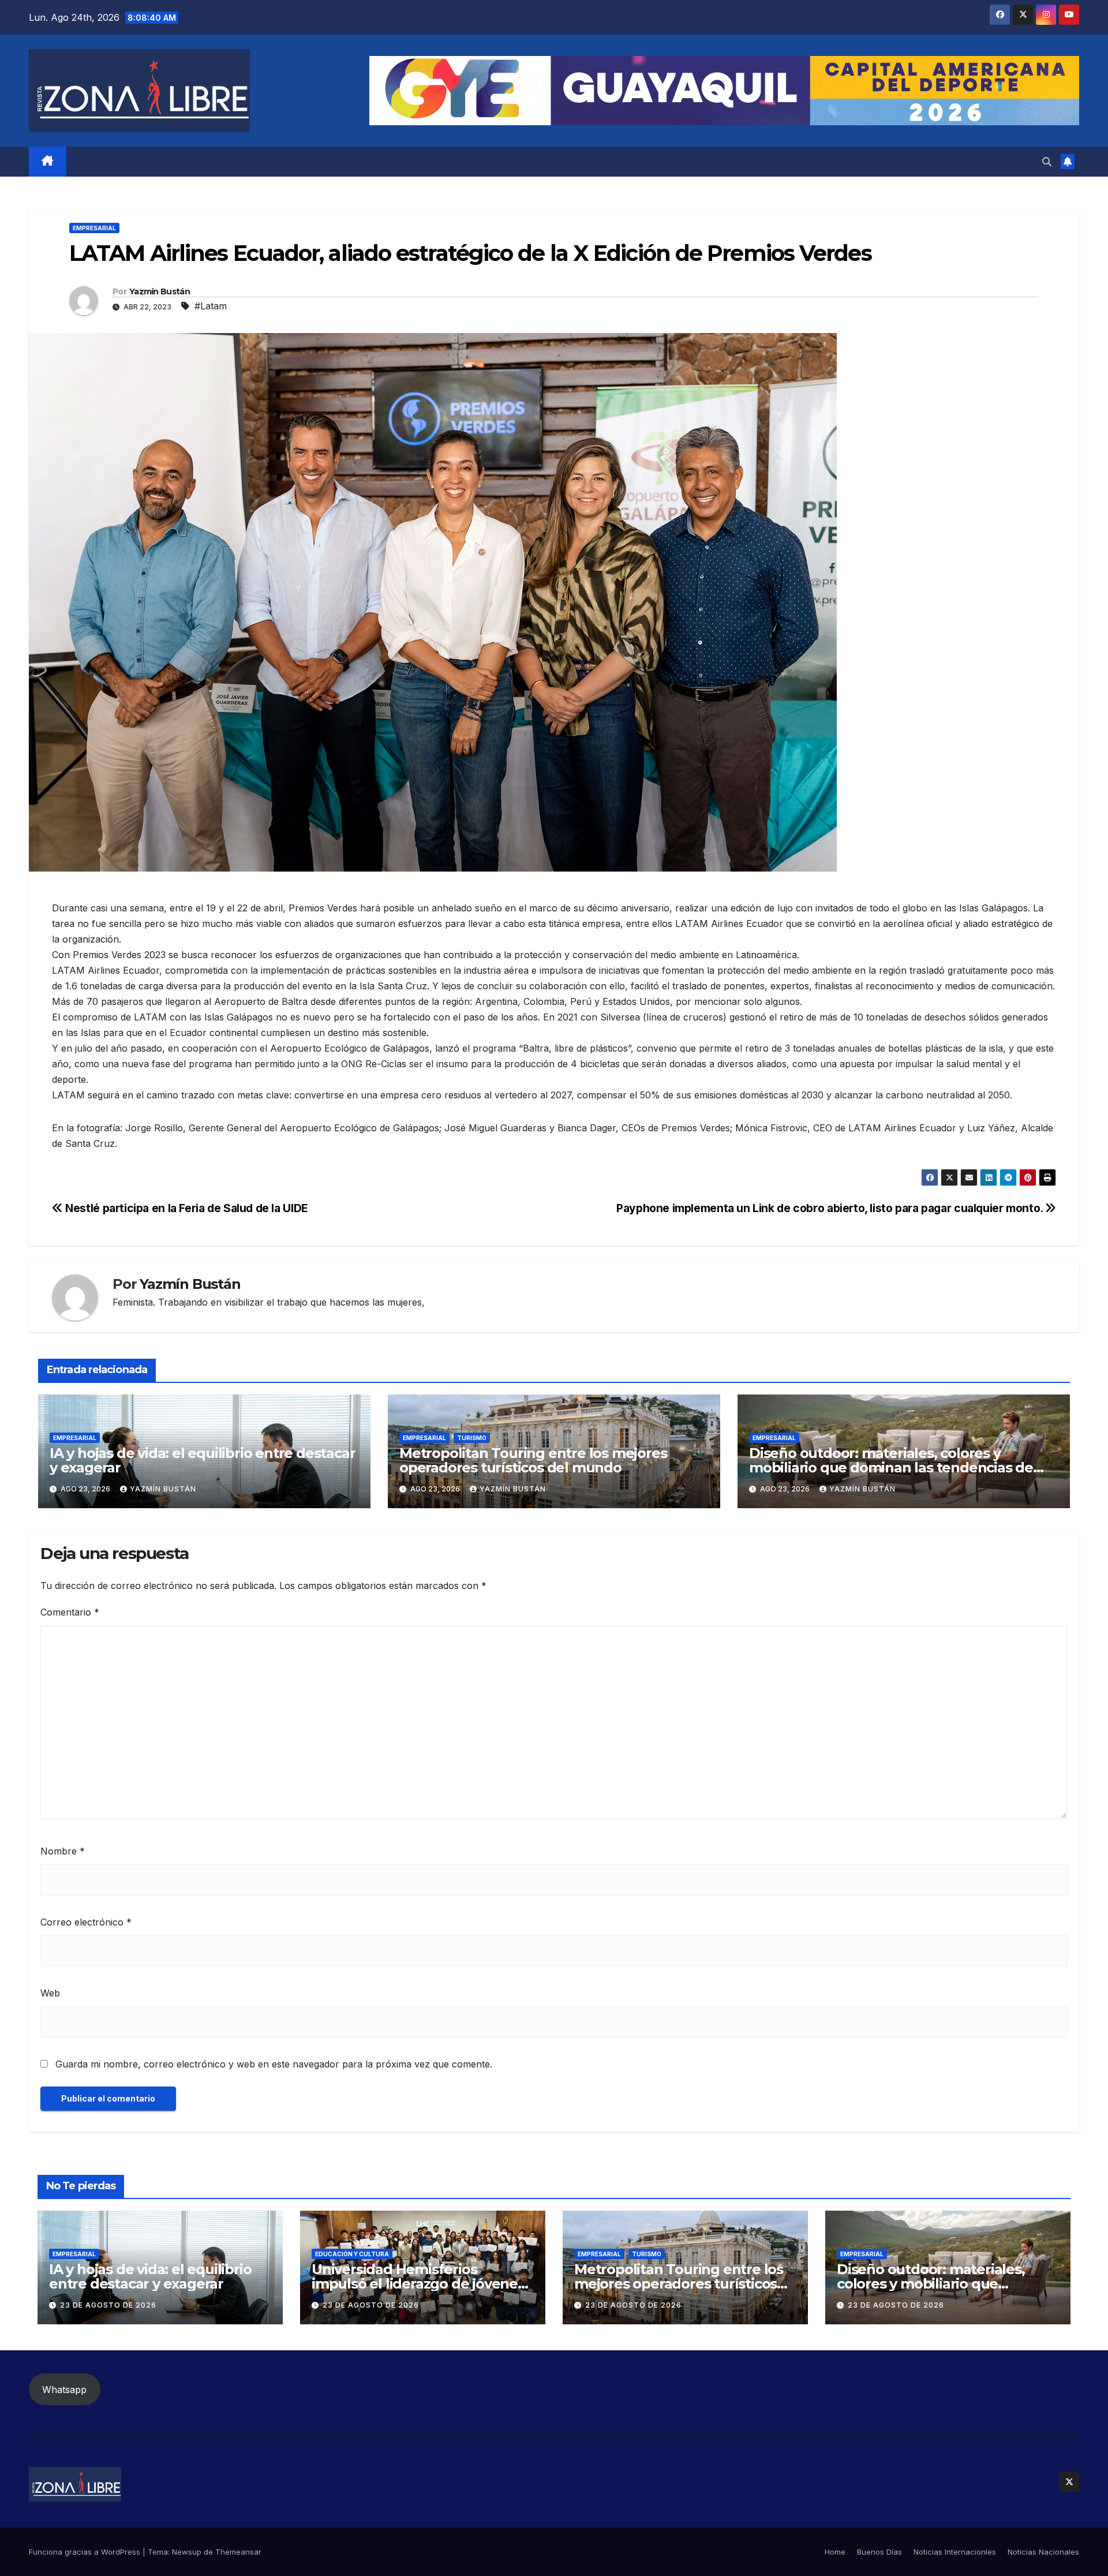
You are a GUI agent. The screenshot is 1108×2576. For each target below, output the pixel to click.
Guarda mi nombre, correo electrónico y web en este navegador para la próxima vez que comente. (274, 2064)
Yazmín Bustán (160, 291)
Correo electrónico (86, 1922)
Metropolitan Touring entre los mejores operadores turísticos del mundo (533, 1460)
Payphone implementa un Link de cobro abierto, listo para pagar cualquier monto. (831, 1208)
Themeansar (238, 2552)
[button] (1047, 162)
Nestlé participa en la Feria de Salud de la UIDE (186, 1208)
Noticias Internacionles (955, 2552)
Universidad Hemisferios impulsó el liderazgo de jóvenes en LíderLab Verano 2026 (418, 2284)
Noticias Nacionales (1043, 2552)
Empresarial (94, 228)
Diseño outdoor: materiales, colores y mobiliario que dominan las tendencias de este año (891, 1468)
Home (835, 2552)
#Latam (211, 306)
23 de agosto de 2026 (108, 2305)
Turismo (472, 1438)
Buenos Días (879, 2552)
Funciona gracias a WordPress (86, 2552)
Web (50, 1993)
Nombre (63, 1851)
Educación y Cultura (352, 2254)
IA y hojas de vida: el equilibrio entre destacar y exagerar (202, 1460)
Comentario (70, 1612)
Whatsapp (64, 2390)
